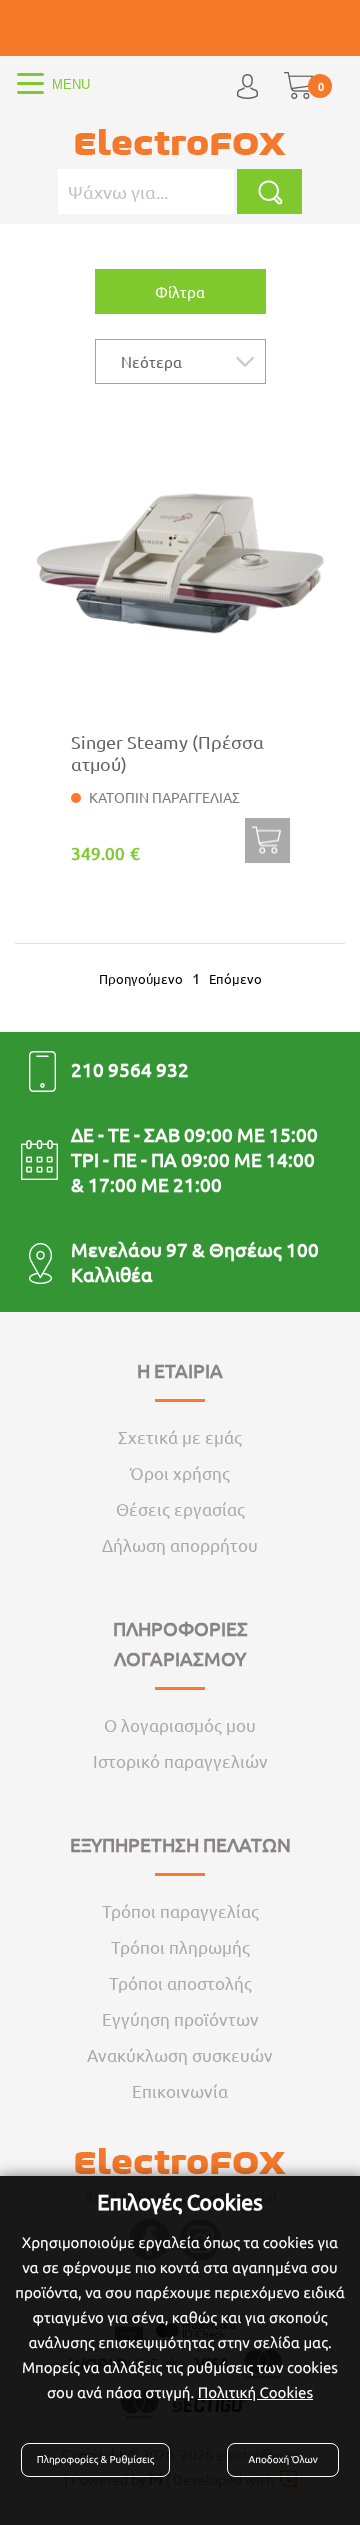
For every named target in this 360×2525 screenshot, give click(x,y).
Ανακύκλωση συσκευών (180, 2054)
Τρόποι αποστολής (180, 1982)
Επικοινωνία (180, 2090)
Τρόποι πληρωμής (180, 1946)
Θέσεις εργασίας (180, 1508)
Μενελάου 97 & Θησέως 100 (195, 1249)
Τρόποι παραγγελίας (180, 1910)
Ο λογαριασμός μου (180, 1724)
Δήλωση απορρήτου (180, 1544)
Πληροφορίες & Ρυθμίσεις (95, 2459)
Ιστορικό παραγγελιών (180, 1760)
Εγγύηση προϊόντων (180, 2018)
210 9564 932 (130, 1069)
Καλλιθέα (112, 1274)
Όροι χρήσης (180, 1472)
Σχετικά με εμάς (180, 1436)
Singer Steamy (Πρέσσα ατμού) (167, 752)
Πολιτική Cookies (255, 2392)
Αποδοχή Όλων (283, 2459)
